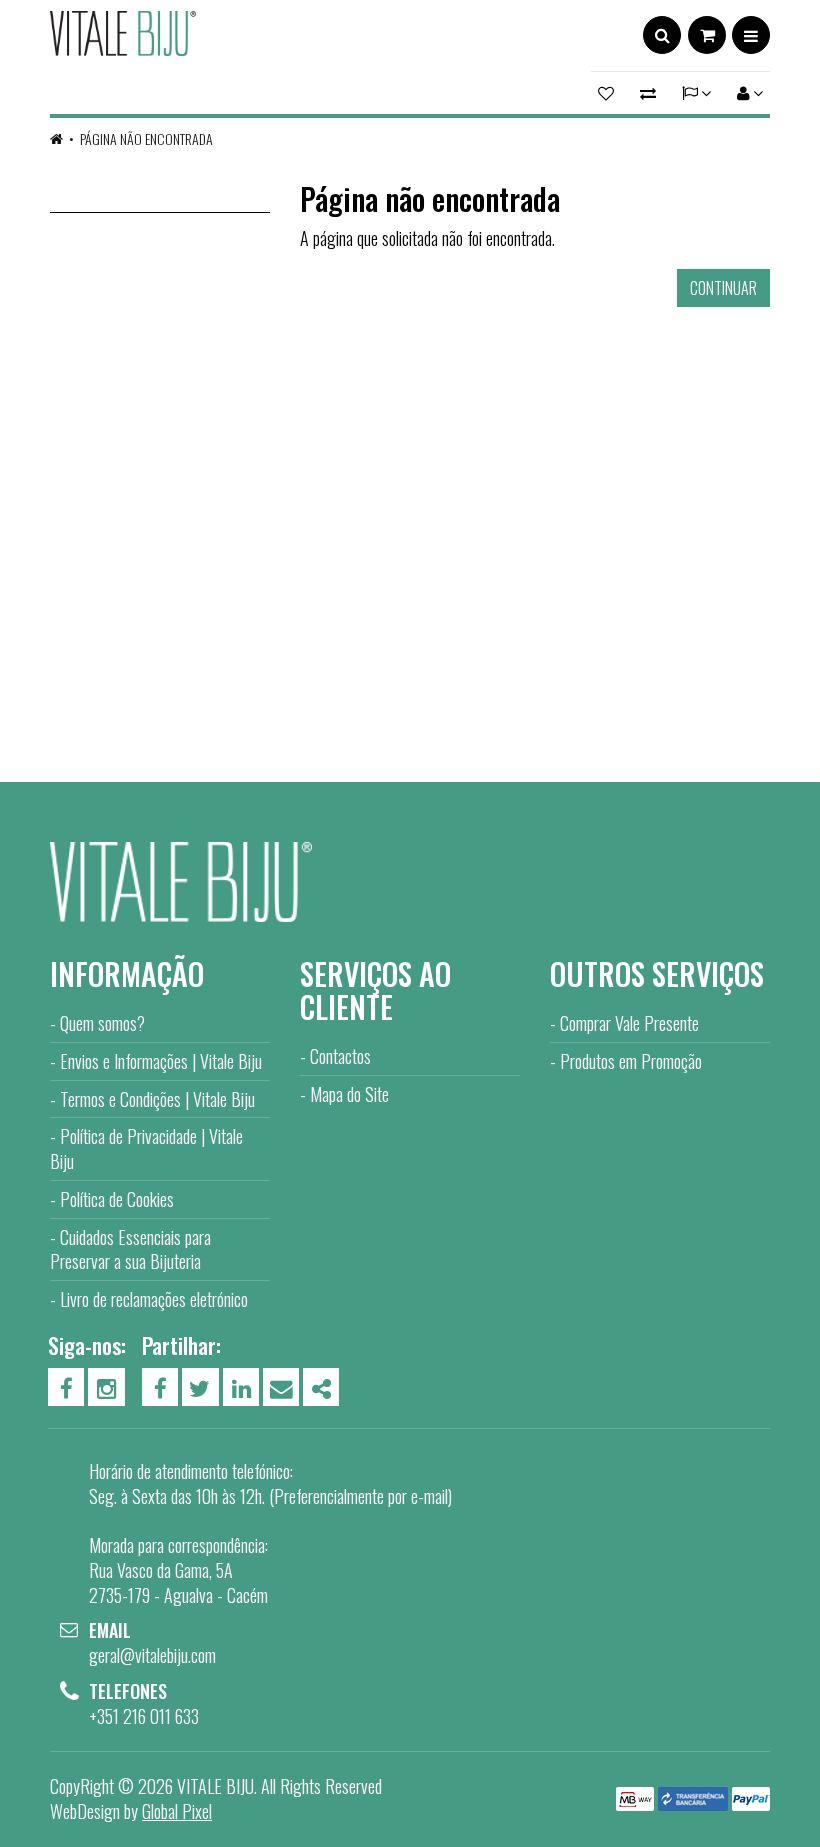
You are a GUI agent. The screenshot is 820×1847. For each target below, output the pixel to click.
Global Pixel (177, 1811)
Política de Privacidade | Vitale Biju (146, 1148)
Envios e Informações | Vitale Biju (161, 1061)
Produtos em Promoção (631, 1061)
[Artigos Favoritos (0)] (609, 93)
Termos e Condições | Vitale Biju (157, 1099)
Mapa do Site (349, 1094)
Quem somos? (102, 1023)
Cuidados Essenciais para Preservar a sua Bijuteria (130, 1249)
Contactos (340, 1056)
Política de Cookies (117, 1199)
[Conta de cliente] (747, 93)
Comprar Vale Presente (629, 1023)
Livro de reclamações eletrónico (154, 1299)
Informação (127, 973)
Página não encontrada (146, 138)
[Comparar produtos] (648, 93)
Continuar (723, 288)
